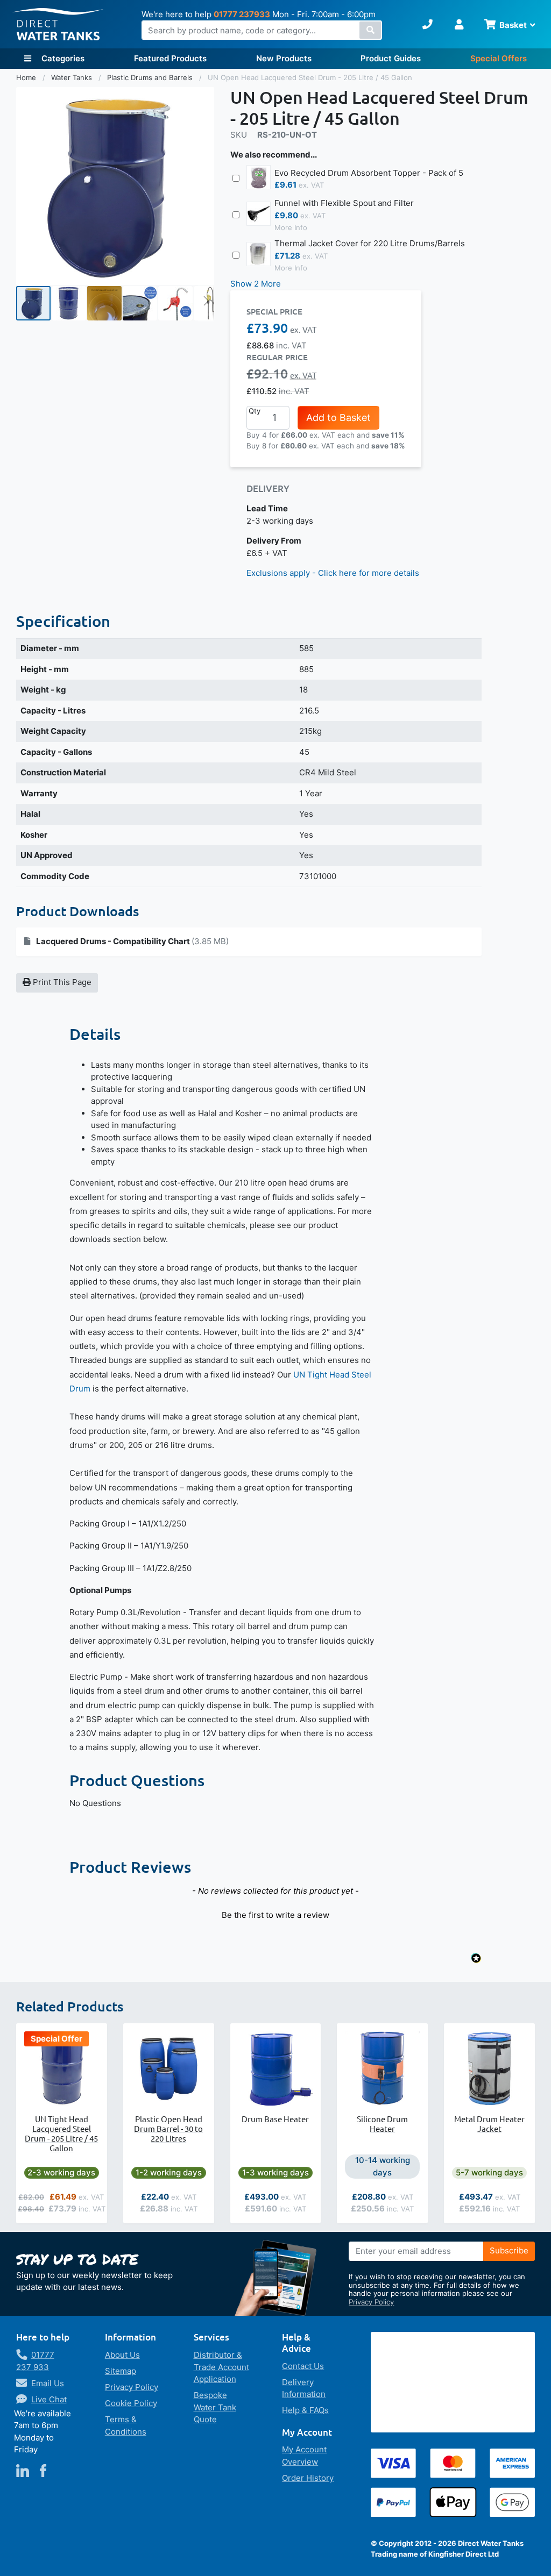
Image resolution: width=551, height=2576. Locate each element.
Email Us (48, 2383)
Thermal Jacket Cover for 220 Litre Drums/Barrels (370, 243)
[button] (69, 303)
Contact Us (303, 2366)
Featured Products (170, 58)
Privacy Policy (371, 2302)
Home (27, 77)
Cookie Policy (131, 2403)
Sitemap (121, 2371)
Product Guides (391, 58)
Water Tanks (73, 77)
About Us (122, 2355)
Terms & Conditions (126, 2425)
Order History (308, 2478)
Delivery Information (304, 2388)
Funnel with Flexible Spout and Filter (344, 203)
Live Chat (49, 2399)
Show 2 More (256, 284)
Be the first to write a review (275, 1915)
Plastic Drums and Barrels (151, 77)
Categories (62, 58)
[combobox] (262, 30)
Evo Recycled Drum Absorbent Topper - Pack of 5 (369, 173)
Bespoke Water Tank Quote (215, 2407)
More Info (291, 227)
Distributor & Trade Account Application (221, 2367)
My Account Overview (304, 2456)
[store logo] (58, 24)
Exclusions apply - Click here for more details (333, 573)
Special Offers (499, 58)
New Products (284, 58)
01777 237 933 (35, 2361)
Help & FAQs (305, 2410)
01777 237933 (242, 14)
